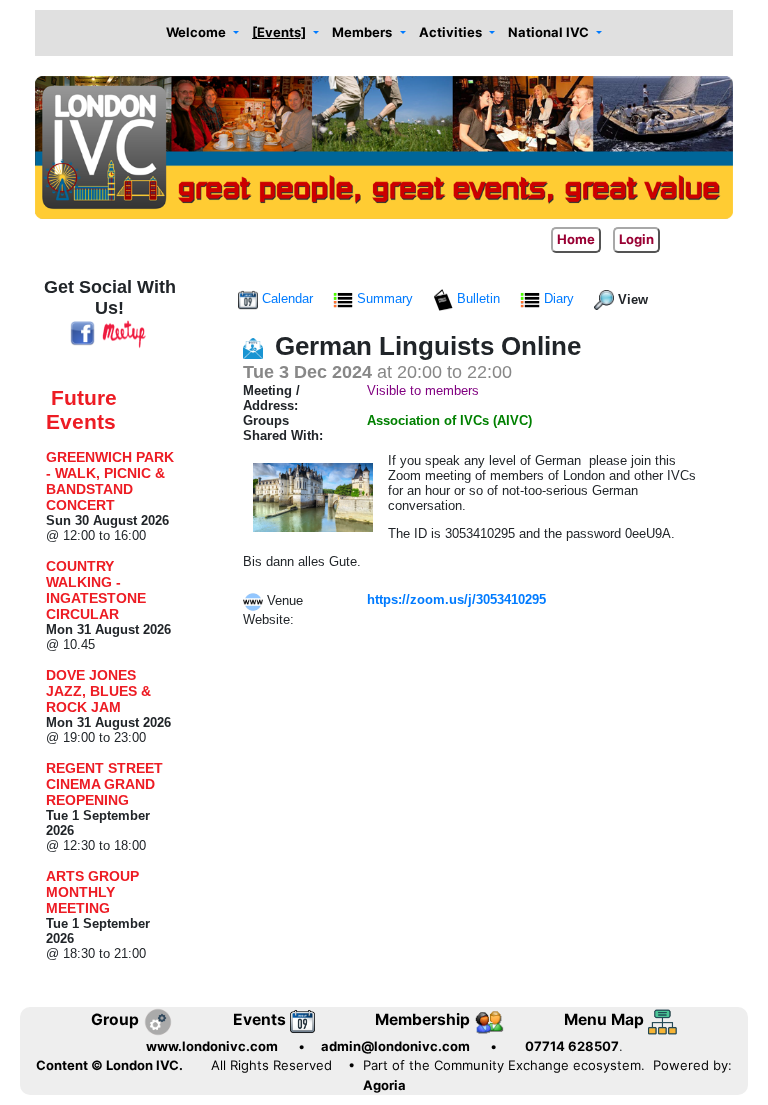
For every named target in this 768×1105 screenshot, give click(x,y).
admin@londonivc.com (395, 1046)
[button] (202, 33)
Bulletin (478, 298)
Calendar (287, 298)
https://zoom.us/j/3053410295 (456, 599)
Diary (559, 298)
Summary (385, 298)
